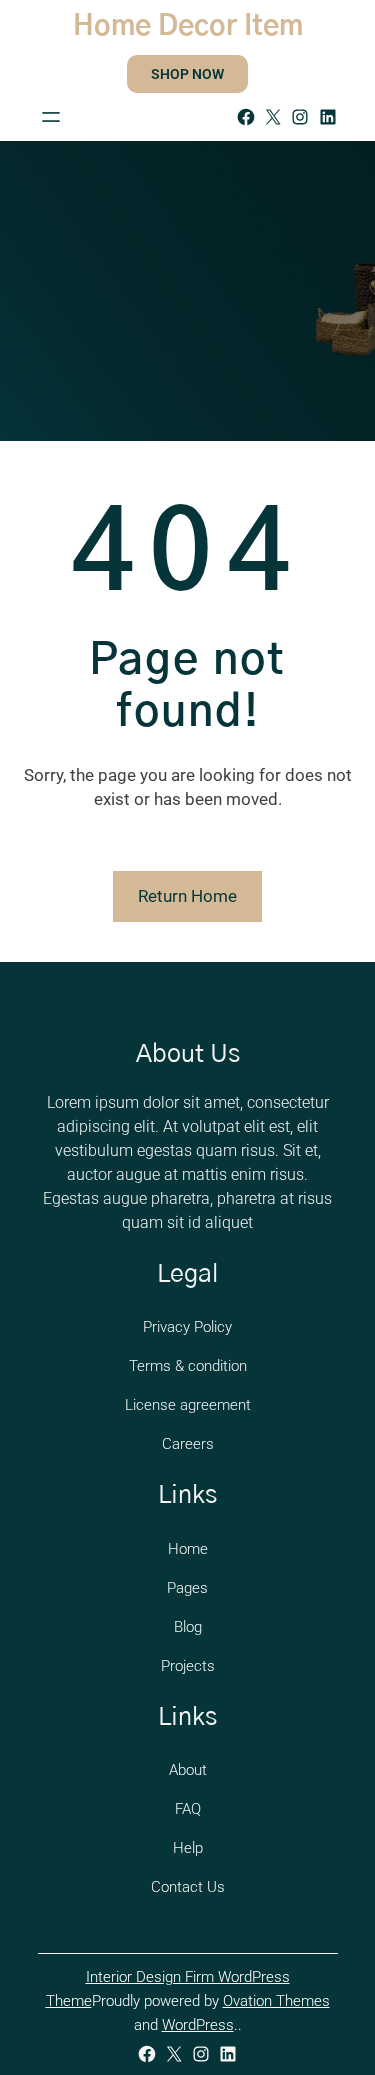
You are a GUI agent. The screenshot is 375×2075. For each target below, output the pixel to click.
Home (188, 1549)
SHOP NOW (187, 74)
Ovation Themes (276, 2001)
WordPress (198, 2025)
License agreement (188, 1405)
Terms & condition (188, 1366)
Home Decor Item (188, 27)
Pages (187, 1588)
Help (188, 1848)
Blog (188, 1627)
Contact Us (188, 1887)
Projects (188, 1666)
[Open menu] (51, 117)
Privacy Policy (187, 1327)
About (188, 1770)
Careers (188, 1444)
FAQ (188, 1809)
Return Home (187, 896)
